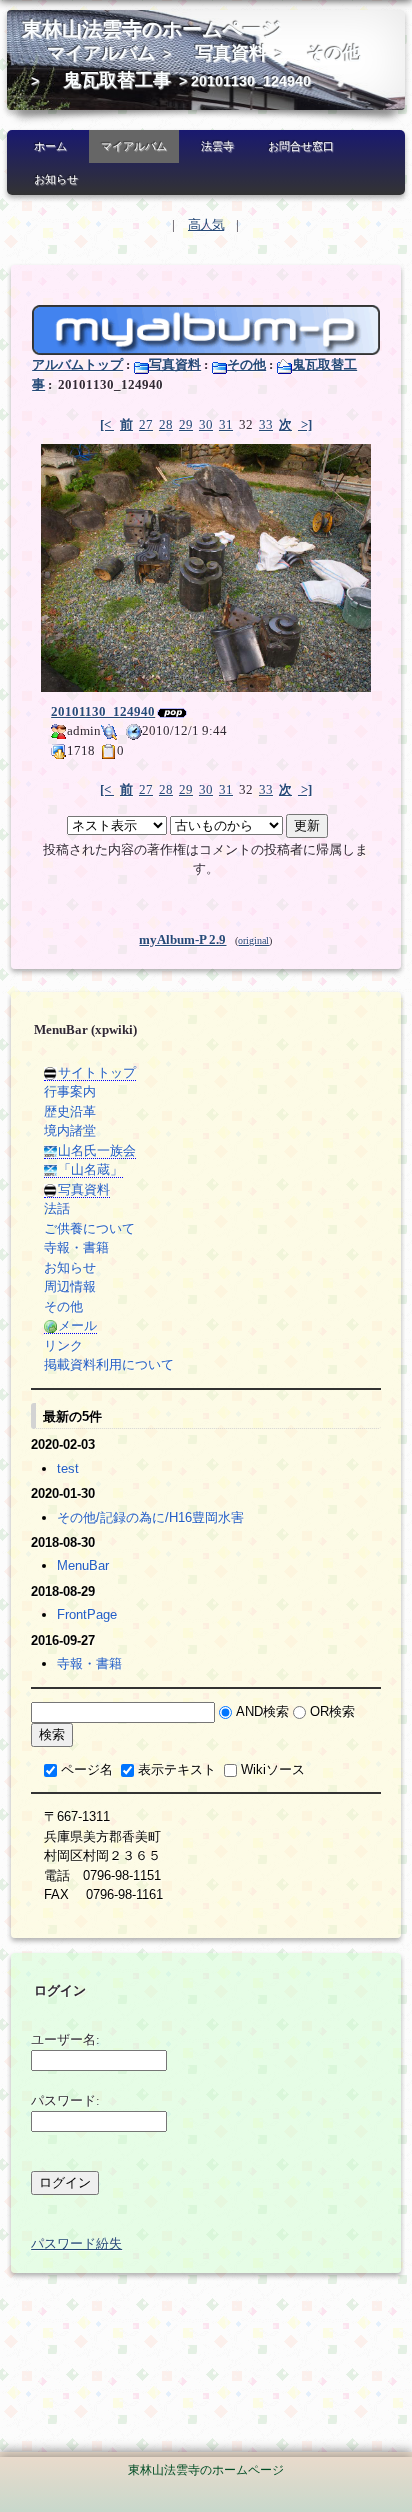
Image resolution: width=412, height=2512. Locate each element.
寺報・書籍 (76, 1247)
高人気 (206, 224)
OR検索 (332, 1711)
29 (186, 424)
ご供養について (89, 1228)
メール (77, 1325)
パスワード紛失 (76, 2243)
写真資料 (231, 53)
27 (146, 424)
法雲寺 (217, 146)
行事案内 (70, 1091)
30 (206, 424)
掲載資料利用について (109, 1364)
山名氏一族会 (97, 1150)
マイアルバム (101, 53)
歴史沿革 (70, 1111)
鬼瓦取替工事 (117, 80)
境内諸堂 (70, 1130)
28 (166, 424)
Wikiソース (273, 1769)
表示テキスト (177, 1769)
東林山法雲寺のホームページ (152, 29)
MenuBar (83, 1565)
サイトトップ (97, 1072)
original (253, 940)
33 (266, 424)
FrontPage (87, 1614)
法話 (57, 1208)
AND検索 (262, 1711)
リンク (63, 1345)
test (68, 1468)
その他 (334, 53)
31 (226, 424)
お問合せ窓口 (301, 146)
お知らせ (56, 179)
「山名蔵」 (90, 1169)
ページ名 (87, 1769)
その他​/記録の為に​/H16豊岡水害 (150, 1517)
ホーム (50, 146)
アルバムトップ (77, 364)
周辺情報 (70, 1286)
